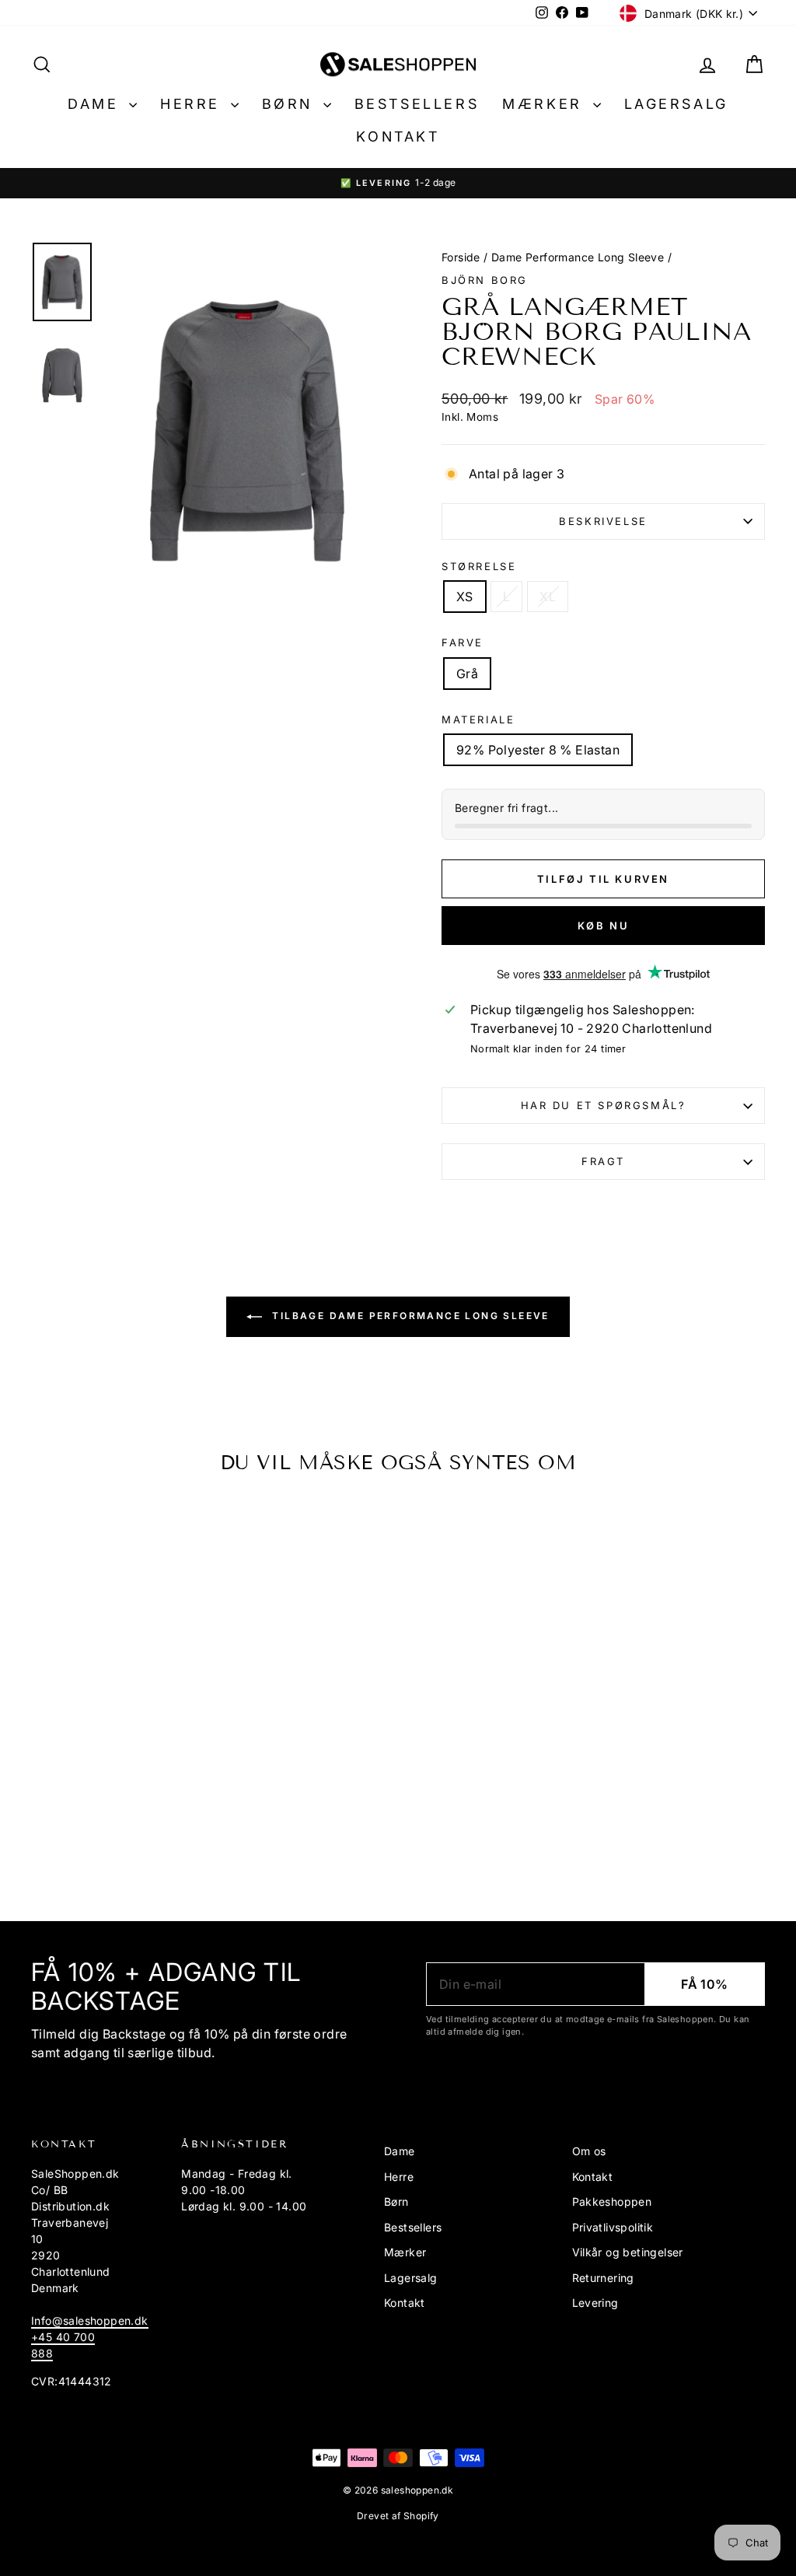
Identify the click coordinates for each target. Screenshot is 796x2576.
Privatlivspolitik (613, 2227)
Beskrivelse (603, 521)
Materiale (478, 719)
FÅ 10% (704, 1984)
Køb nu (604, 926)
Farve (463, 642)
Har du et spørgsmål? (604, 1105)
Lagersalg (676, 104)
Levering (595, 2303)
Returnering (603, 2278)
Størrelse (479, 566)
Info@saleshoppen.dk (90, 2320)
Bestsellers (417, 104)
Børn (291, 104)
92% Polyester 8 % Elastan (538, 750)
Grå (467, 674)
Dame (96, 104)
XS (465, 597)
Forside (461, 257)
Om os (589, 2151)
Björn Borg (485, 280)
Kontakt (398, 136)
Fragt (603, 1161)
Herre (194, 104)
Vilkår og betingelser (628, 2252)
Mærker (545, 104)
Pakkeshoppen (612, 2201)
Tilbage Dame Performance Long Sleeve (409, 1316)
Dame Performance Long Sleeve (578, 257)
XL (548, 597)
